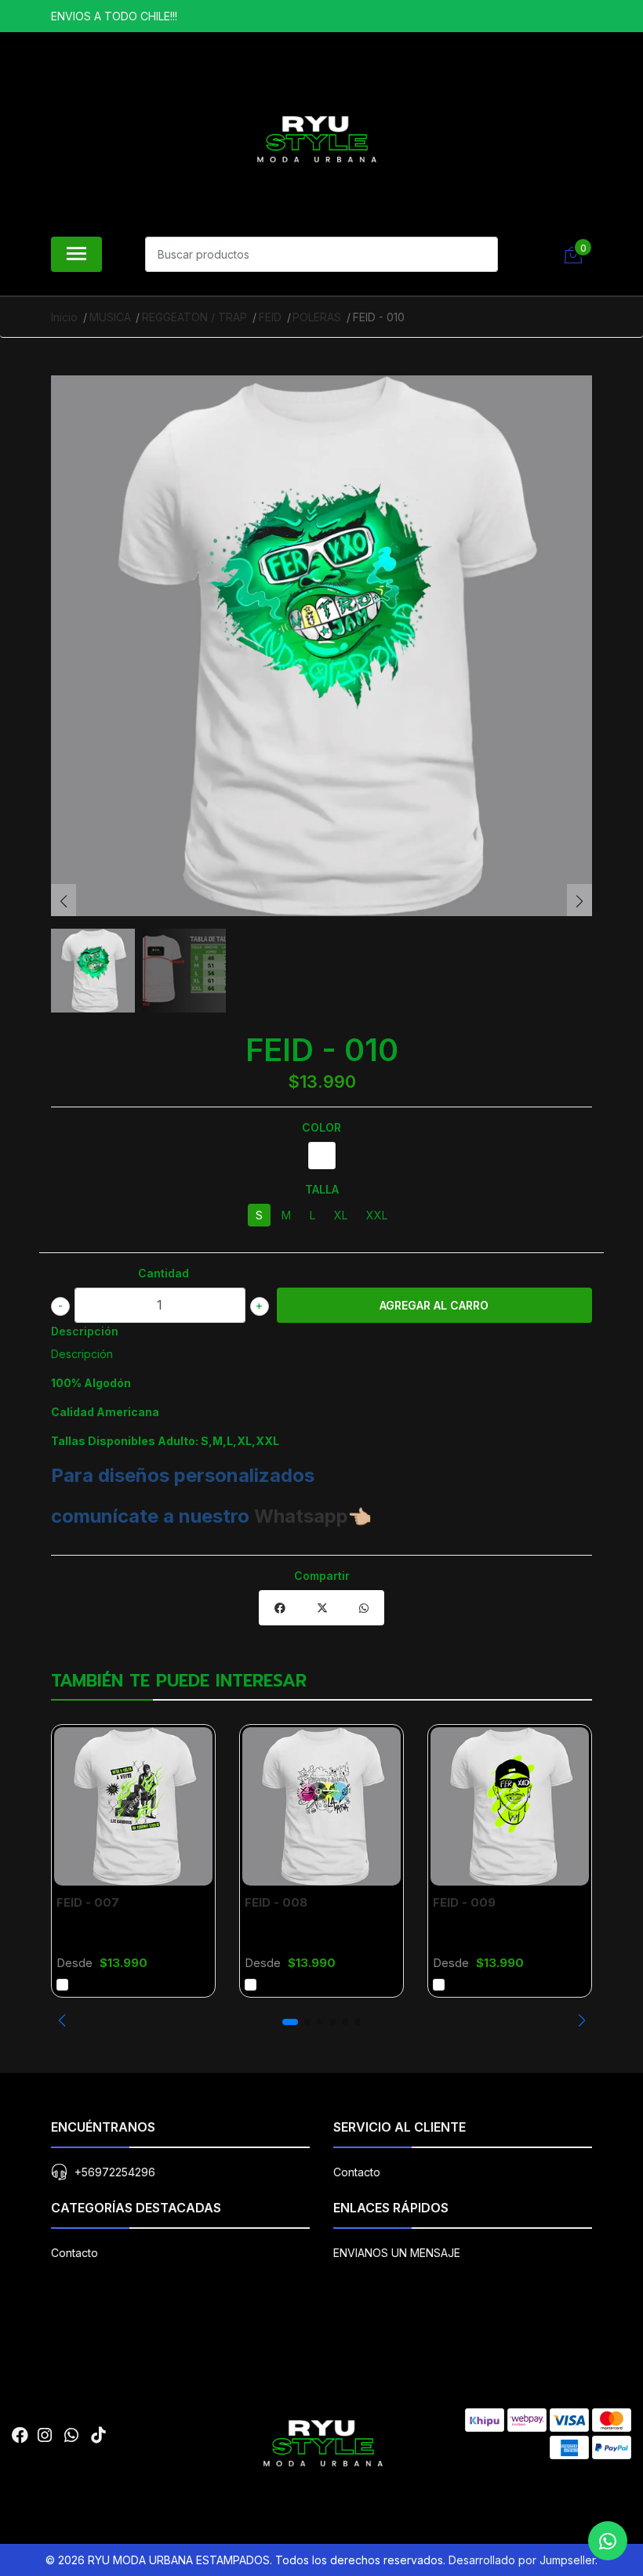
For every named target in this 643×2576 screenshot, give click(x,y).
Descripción (85, 1331)
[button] (62, 2020)
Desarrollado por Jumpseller (522, 2560)
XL (341, 1215)
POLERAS (317, 317)
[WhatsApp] (71, 2435)
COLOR (321, 1127)
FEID (270, 317)
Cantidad (163, 1273)
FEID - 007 (88, 1902)
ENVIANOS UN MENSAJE (397, 2253)
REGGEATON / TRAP (194, 317)
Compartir (322, 1576)
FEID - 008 (276, 1902)
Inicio (64, 317)
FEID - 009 (464, 1902)
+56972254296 (115, 2172)
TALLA (322, 1189)
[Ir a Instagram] (45, 2435)
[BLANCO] (322, 1156)
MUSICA (110, 317)
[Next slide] (579, 901)
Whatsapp (301, 1516)
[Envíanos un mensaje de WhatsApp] (608, 2541)
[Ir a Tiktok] (98, 2435)
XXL (377, 1215)
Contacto (357, 2172)
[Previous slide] (64, 901)
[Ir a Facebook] (20, 2435)
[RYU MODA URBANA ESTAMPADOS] (315, 138)
